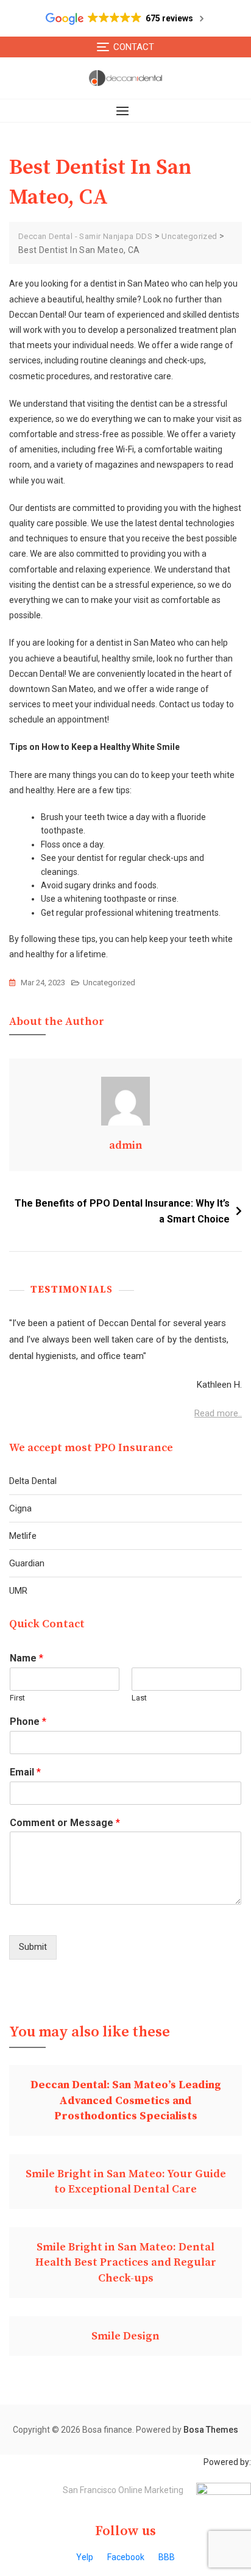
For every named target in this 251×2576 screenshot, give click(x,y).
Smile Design (125, 2336)
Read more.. (218, 1413)
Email (25, 1772)
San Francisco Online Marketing (123, 2490)
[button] (125, 111)
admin (126, 1145)
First (17, 1698)
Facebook (126, 2557)
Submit (33, 1947)
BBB (167, 2557)
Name (27, 1658)
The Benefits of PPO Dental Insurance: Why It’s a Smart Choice (122, 1211)
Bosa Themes (211, 2430)
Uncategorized (109, 983)
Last (139, 1698)
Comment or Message (65, 1823)
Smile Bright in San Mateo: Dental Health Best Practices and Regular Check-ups (126, 2262)
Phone (28, 1721)
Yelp (85, 2557)
